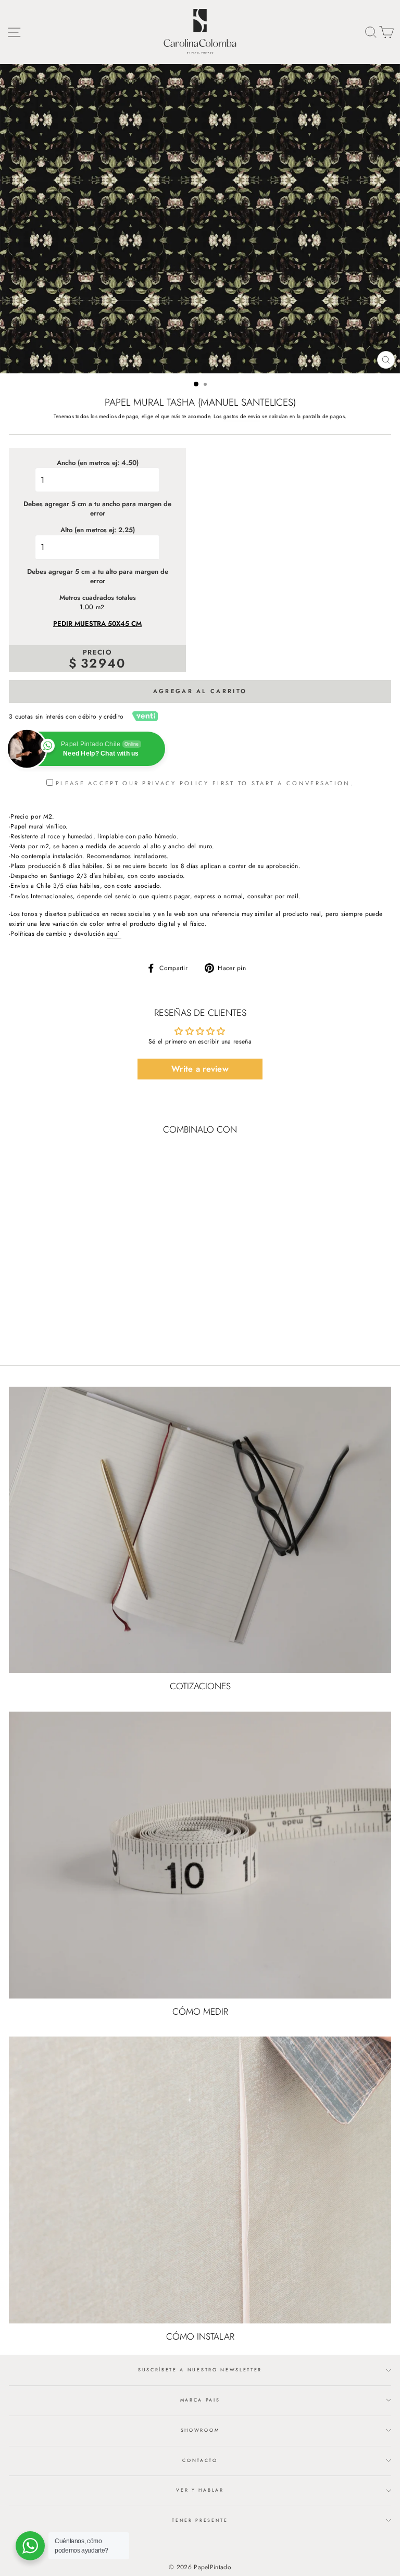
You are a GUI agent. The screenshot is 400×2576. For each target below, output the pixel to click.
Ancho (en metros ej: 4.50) (98, 463)
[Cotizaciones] (200, 1530)
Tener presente (200, 2520)
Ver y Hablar (200, 2490)
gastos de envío (242, 416)
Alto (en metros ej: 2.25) (98, 530)
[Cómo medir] (200, 1855)
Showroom (200, 2430)
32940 (103, 663)
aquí (114, 933)
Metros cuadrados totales (98, 598)
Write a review (200, 1069)
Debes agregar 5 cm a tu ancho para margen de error (97, 509)
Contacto (200, 2460)
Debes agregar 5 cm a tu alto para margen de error (98, 576)
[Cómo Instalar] (200, 2180)
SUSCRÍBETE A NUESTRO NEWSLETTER (200, 2370)
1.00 (86, 607)
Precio (97, 652)
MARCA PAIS (200, 2400)
